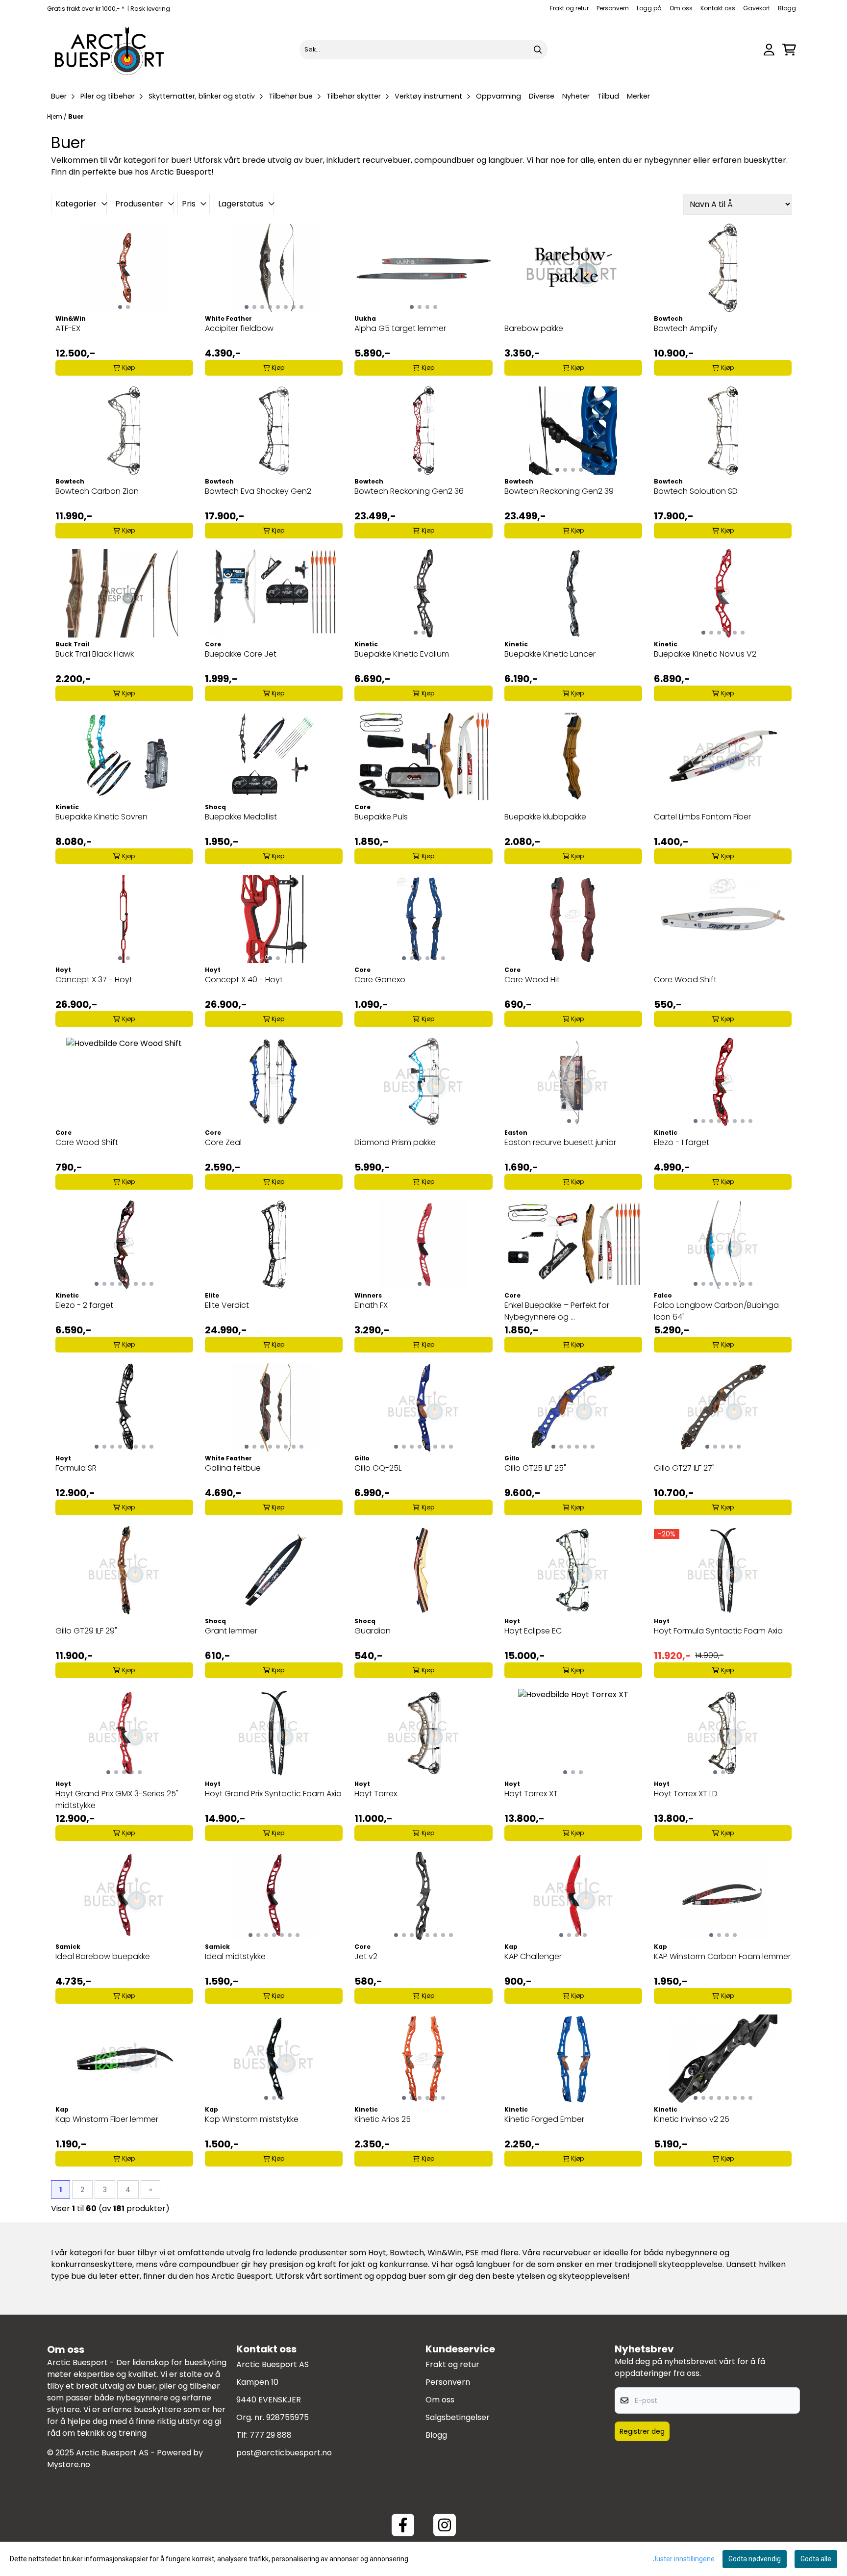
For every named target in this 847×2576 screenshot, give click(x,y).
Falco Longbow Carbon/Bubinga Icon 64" (716, 1311)
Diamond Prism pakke (395, 1142)
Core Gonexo (380, 980)
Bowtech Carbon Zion (97, 491)
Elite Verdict (227, 1305)
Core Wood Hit (532, 980)
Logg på (649, 8)
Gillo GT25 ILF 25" (535, 1468)
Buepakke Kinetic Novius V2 (705, 654)
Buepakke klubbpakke (545, 817)
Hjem (55, 116)
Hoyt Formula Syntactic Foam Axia (718, 1631)
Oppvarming (498, 96)
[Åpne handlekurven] (789, 50)
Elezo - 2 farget (84, 1305)
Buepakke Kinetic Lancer (550, 654)
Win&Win (445, 2253)
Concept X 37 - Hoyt (94, 980)
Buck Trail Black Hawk (95, 654)
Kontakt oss (718, 8)
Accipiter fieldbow (239, 328)
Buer (76, 116)
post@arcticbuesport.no (284, 2453)
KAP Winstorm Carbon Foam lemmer (722, 1956)
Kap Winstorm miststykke (252, 2119)
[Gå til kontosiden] (769, 50)
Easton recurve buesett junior (560, 1142)
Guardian (373, 1631)
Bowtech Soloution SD (696, 491)
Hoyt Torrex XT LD (686, 1794)
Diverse (542, 96)
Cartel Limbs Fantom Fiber (702, 817)
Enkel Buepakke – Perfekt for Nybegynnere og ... (557, 1311)
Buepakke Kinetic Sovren (101, 817)
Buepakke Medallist (241, 817)
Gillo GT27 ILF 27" (684, 1468)
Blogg (787, 8)
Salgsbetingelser (458, 2417)
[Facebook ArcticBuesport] (403, 2525)
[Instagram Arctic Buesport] (445, 2525)
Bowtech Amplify (686, 328)
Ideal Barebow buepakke (103, 1956)
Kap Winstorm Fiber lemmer (107, 2119)
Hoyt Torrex (376, 1794)
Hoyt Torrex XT (531, 1794)
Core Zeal (223, 1142)
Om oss (681, 8)
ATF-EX (68, 328)
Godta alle (816, 2559)
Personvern (613, 8)
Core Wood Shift (685, 980)
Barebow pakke (534, 328)
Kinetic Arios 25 (383, 2119)
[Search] (538, 50)
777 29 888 (271, 2435)
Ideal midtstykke (235, 1956)
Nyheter (576, 96)
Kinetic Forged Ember (544, 2119)
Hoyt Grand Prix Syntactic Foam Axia (273, 1794)
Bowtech (407, 2253)
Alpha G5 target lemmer (400, 328)
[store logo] (110, 50)
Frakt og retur (569, 8)
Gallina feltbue (233, 1468)
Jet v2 (366, 1956)
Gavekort (757, 8)
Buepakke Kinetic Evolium (402, 654)
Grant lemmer (231, 1631)
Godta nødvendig (755, 2559)
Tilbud (608, 96)
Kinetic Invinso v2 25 (692, 2119)
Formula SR (76, 1468)
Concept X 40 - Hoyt (244, 980)
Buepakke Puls (381, 817)
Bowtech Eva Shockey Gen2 (258, 491)
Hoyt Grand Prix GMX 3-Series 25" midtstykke (117, 1799)
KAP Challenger (533, 1956)
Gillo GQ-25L (378, 1468)
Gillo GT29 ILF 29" (86, 1631)
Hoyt (377, 2253)
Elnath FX (371, 1305)
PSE (473, 2253)
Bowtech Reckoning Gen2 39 (559, 491)
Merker (638, 96)
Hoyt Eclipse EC (533, 1631)
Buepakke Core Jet (241, 654)
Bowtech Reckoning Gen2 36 (409, 491)
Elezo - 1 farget (682, 1142)
